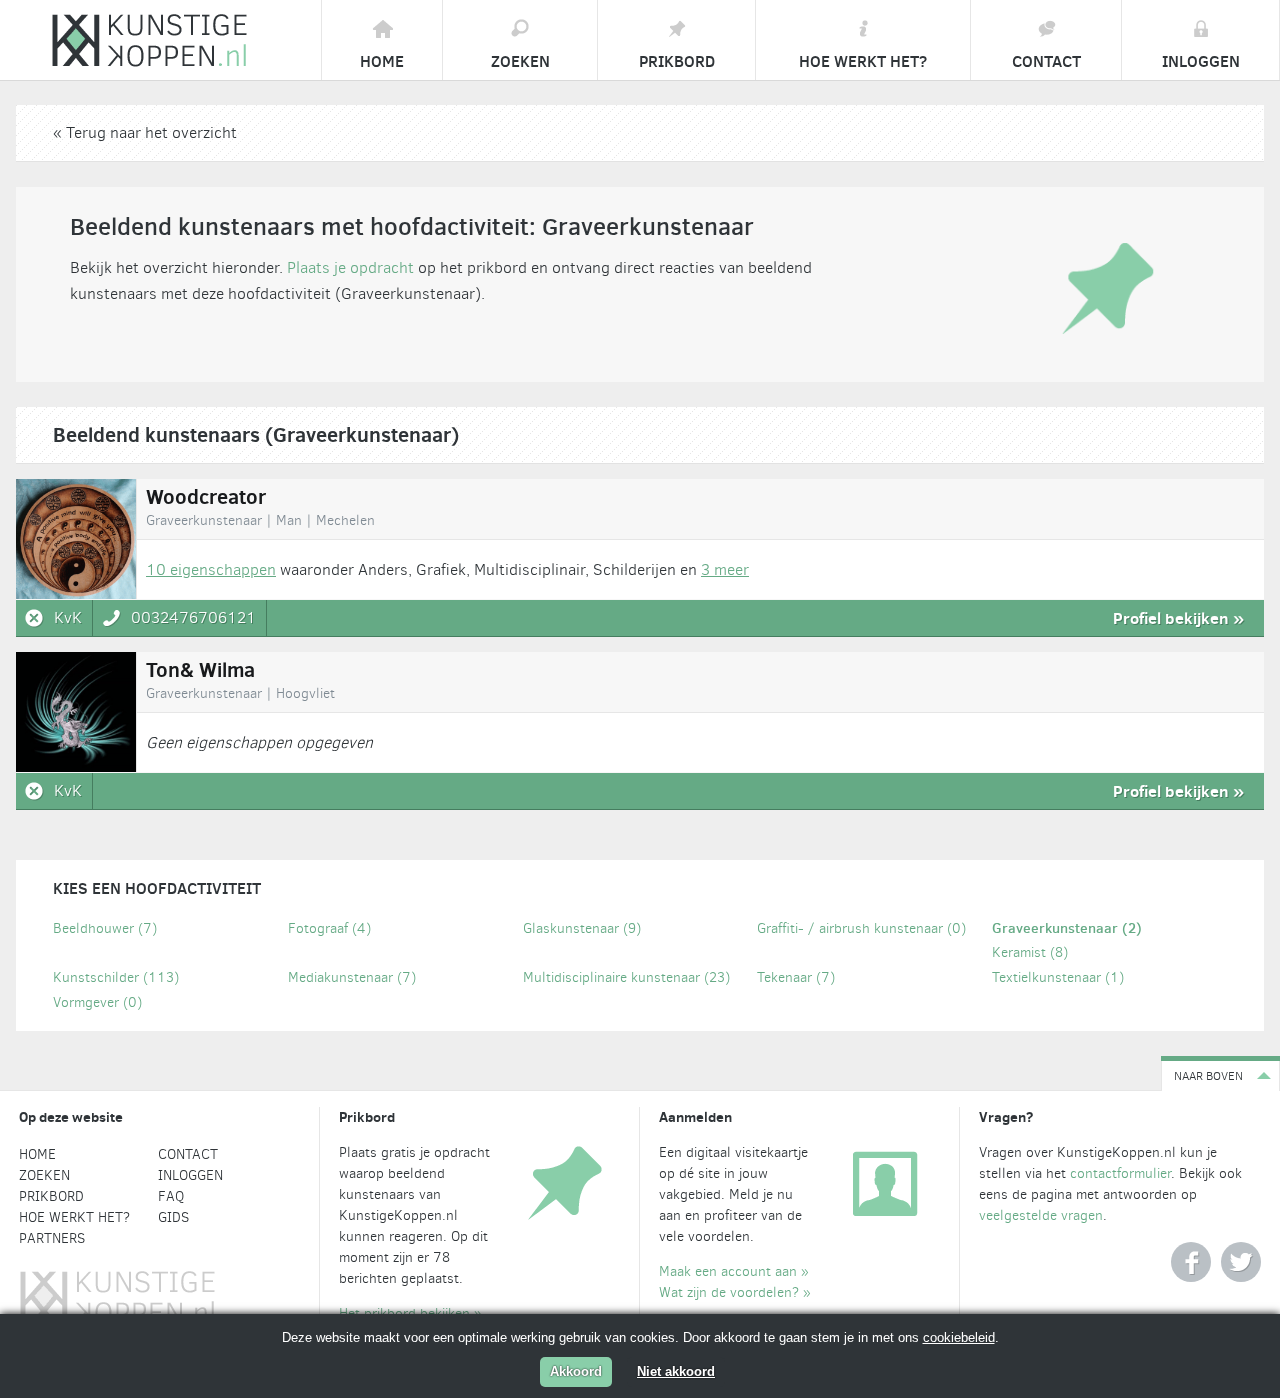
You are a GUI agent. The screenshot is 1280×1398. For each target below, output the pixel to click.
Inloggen (190, 1175)
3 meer (725, 569)
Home (37, 1154)
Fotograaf (329, 928)
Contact (188, 1154)
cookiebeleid (959, 1337)
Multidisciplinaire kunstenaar (626, 977)
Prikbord (51, 1196)
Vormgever (97, 1002)
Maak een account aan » (734, 1271)
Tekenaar (796, 977)
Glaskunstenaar (582, 928)
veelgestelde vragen (1041, 1215)
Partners (52, 1238)
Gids (173, 1217)
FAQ (171, 1196)
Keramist (1030, 952)
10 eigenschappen (211, 569)
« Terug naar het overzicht (145, 132)
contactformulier (1120, 1173)
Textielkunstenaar (1058, 977)
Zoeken (44, 1175)
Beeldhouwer (105, 928)
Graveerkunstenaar (1067, 928)
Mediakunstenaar (352, 977)
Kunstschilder (116, 977)
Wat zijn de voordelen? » (735, 1292)
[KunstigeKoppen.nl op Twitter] (1241, 1262)
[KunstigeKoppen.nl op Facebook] (1191, 1262)
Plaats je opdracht (350, 267)
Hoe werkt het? (74, 1217)
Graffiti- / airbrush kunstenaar (861, 928)
